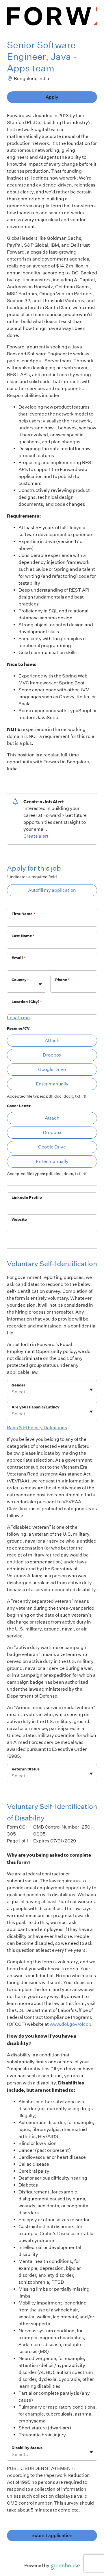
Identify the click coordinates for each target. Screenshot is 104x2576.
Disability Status (27, 2448)
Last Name (23, 936)
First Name (23, 914)
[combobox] (12, 987)
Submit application (52, 2535)
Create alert (36, 836)
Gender (18, 1385)
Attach (52, 1040)
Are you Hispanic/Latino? (36, 1407)
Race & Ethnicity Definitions (37, 1428)
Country (20, 980)
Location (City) (27, 1002)
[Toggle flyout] (40, 984)
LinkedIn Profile (27, 1197)
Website (19, 1219)
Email (18, 958)
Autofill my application (52, 890)
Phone (62, 980)
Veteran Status (26, 1769)
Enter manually (52, 1084)
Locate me (18, 1018)
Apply (52, 97)
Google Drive (52, 1069)
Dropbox (52, 1055)
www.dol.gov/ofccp (70, 2024)
